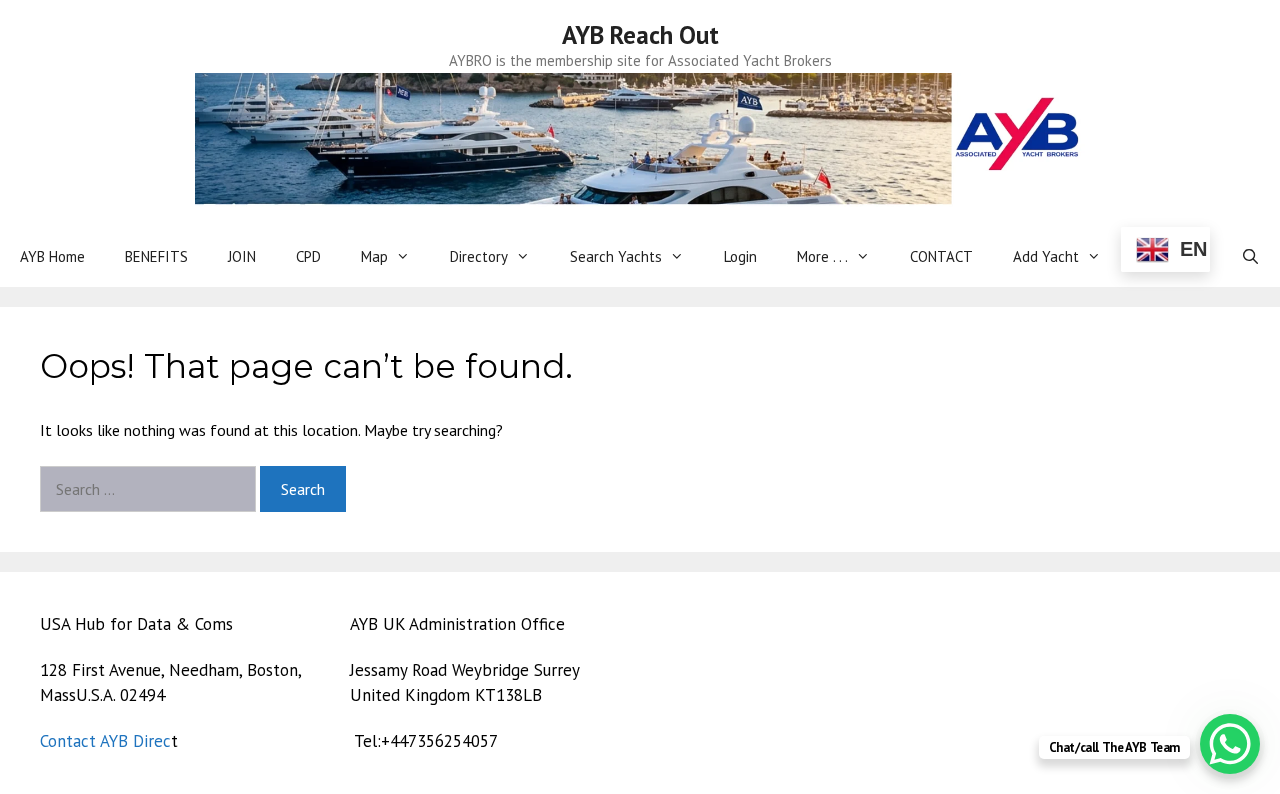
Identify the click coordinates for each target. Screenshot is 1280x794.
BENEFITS (156, 256)
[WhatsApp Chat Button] (1230, 744)
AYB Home (52, 256)
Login (740, 256)
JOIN (242, 256)
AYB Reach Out (640, 35)
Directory (479, 256)
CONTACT (941, 256)
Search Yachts (616, 256)
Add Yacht (1046, 256)
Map (374, 256)
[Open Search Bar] (1250, 257)
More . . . (822, 256)
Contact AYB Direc (105, 741)
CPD (308, 256)
